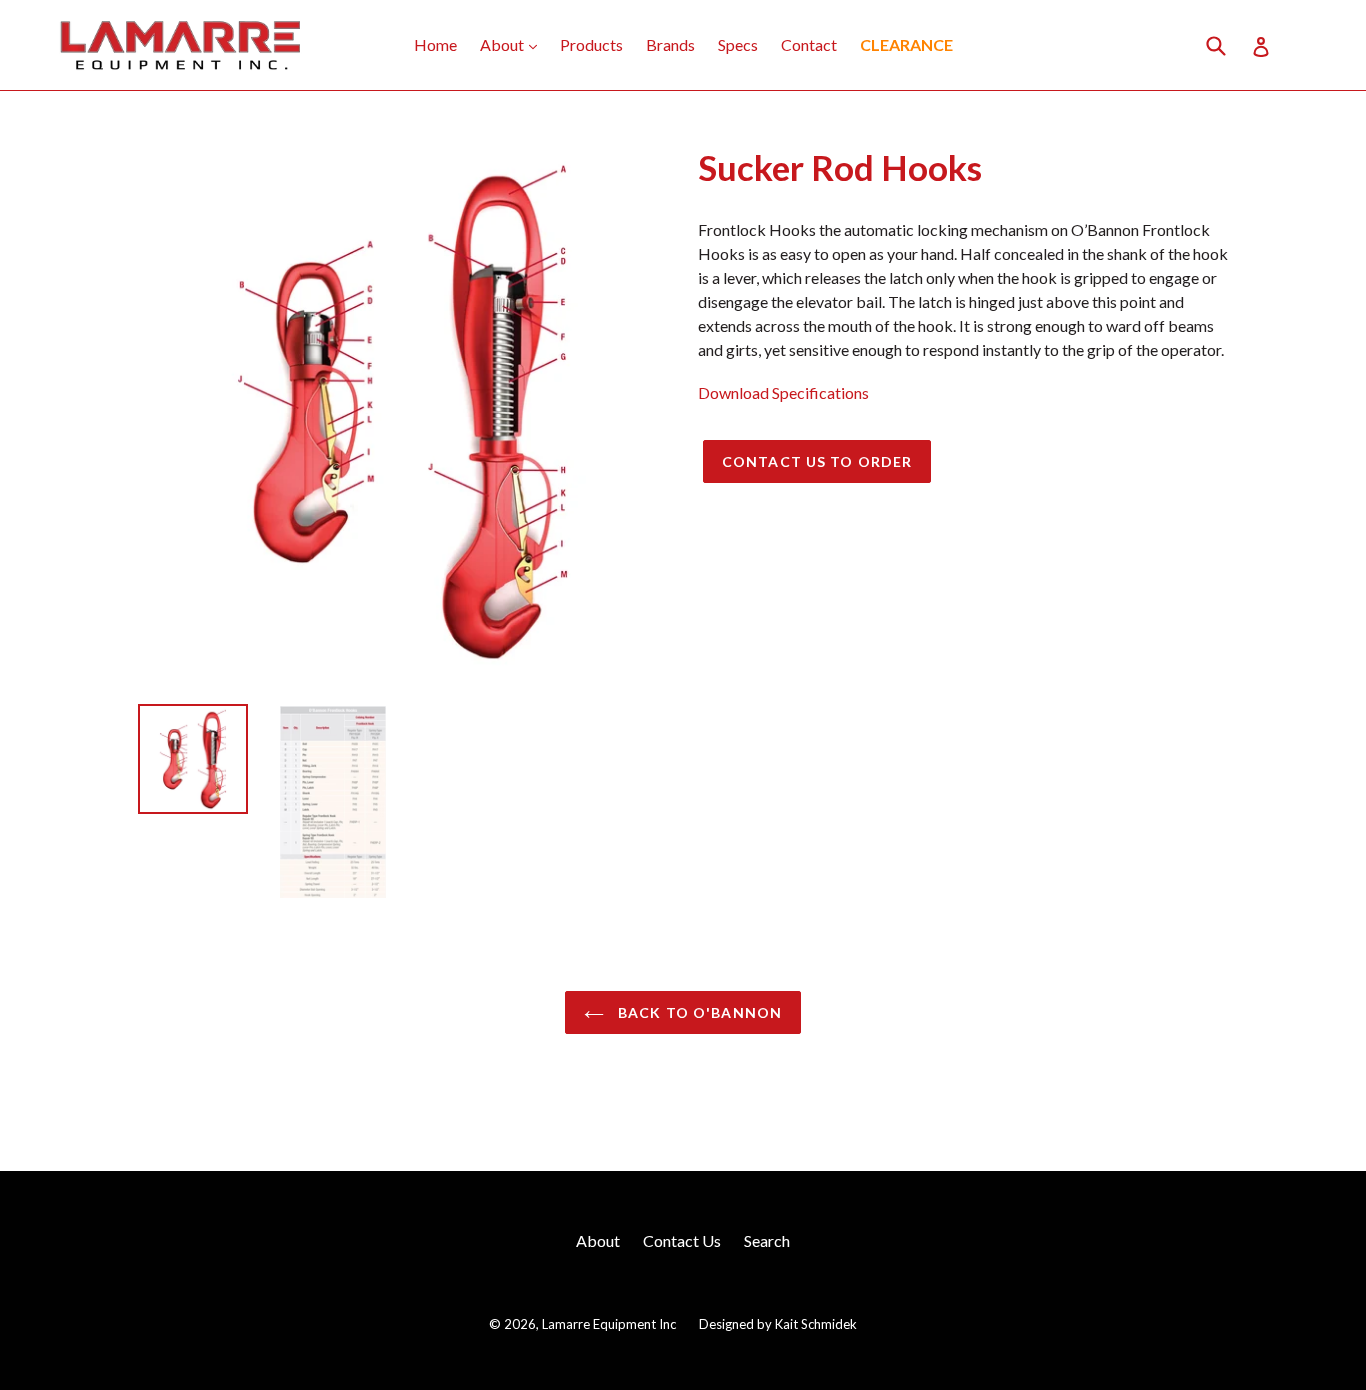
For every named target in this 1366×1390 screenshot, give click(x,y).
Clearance (906, 44)
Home (435, 44)
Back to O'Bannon (698, 1012)
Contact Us (682, 1240)
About (513, 44)
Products (591, 44)
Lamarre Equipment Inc (609, 1324)
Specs (738, 44)
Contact (809, 44)
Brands (670, 44)
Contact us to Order (817, 461)
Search (767, 1240)
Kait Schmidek (816, 1324)
